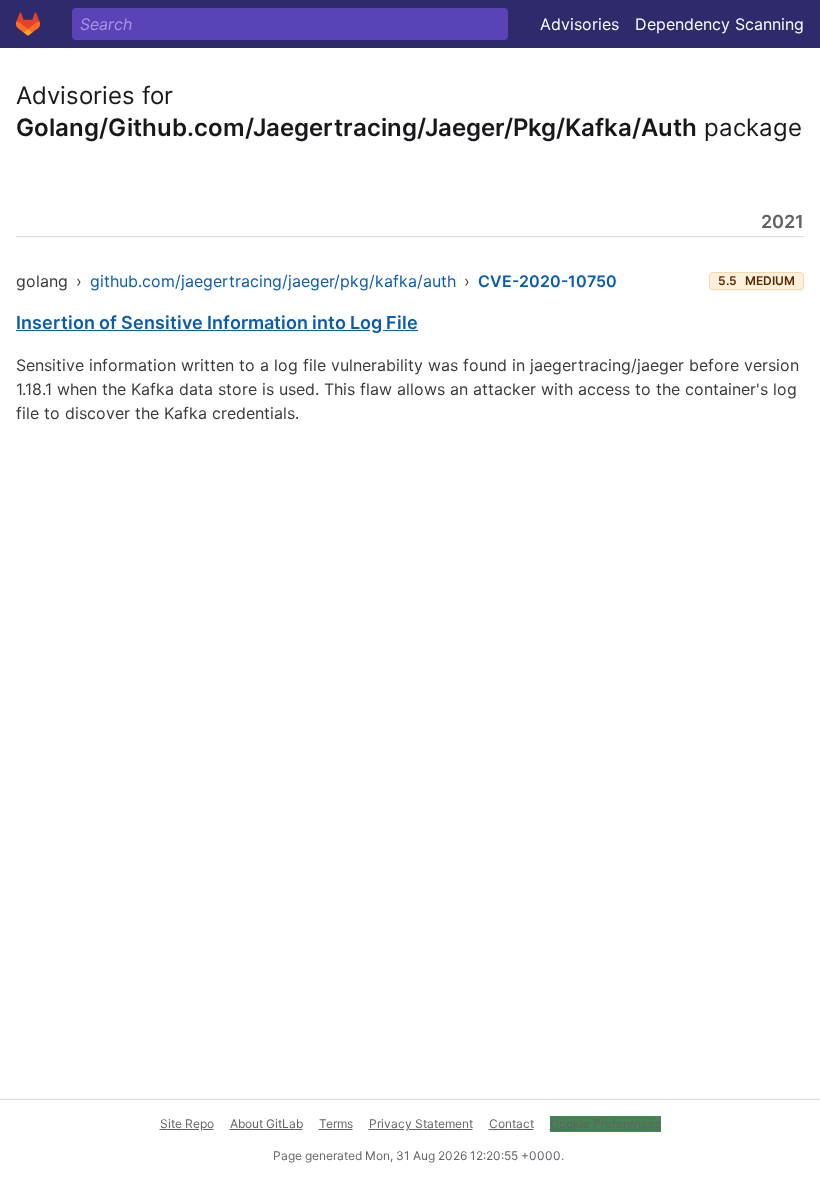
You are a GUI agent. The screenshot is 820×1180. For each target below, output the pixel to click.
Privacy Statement (421, 1123)
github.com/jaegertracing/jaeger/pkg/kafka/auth (273, 281)
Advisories (579, 24)
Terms (336, 1123)
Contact (511, 1123)
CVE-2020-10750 (547, 281)
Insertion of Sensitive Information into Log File (217, 322)
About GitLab (266, 1123)
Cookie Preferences (605, 1123)
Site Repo (187, 1123)
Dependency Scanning (719, 24)
